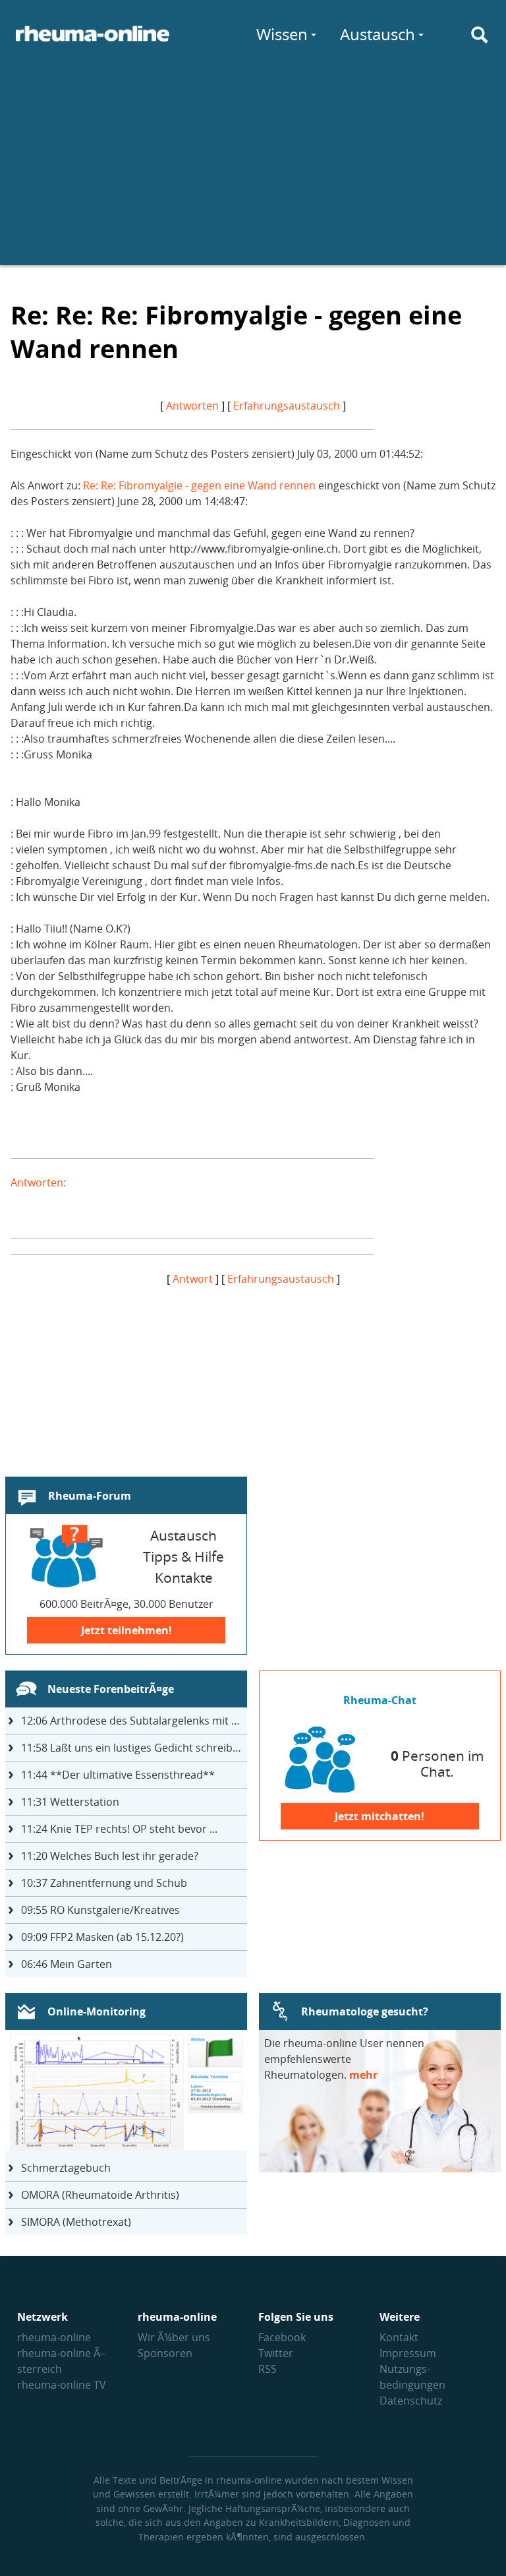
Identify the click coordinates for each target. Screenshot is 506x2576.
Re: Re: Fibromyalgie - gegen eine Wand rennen (199, 485)
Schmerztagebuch (66, 2168)
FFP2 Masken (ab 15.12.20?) (102, 1937)
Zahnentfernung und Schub (104, 1883)
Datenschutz (411, 2401)
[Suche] (480, 35)
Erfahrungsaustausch (287, 406)
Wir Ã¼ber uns (174, 2337)
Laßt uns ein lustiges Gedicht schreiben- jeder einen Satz (134, 1748)
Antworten (192, 406)
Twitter (276, 2353)
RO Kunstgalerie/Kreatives (100, 1910)
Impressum (408, 2353)
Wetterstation (70, 1802)
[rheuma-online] (93, 42)
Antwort (193, 1279)
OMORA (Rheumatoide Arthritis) (100, 2195)
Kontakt (399, 2337)
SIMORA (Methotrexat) (76, 2222)
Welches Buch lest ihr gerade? (110, 1856)
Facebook (282, 2337)
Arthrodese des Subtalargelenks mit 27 (132, 1721)
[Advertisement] (253, 173)
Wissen (282, 34)
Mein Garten (67, 1964)
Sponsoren (165, 2353)
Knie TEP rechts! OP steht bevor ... (119, 1829)
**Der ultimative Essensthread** (118, 1775)
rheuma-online (54, 2337)
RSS (267, 2369)
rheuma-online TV (62, 2385)
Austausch (378, 34)
